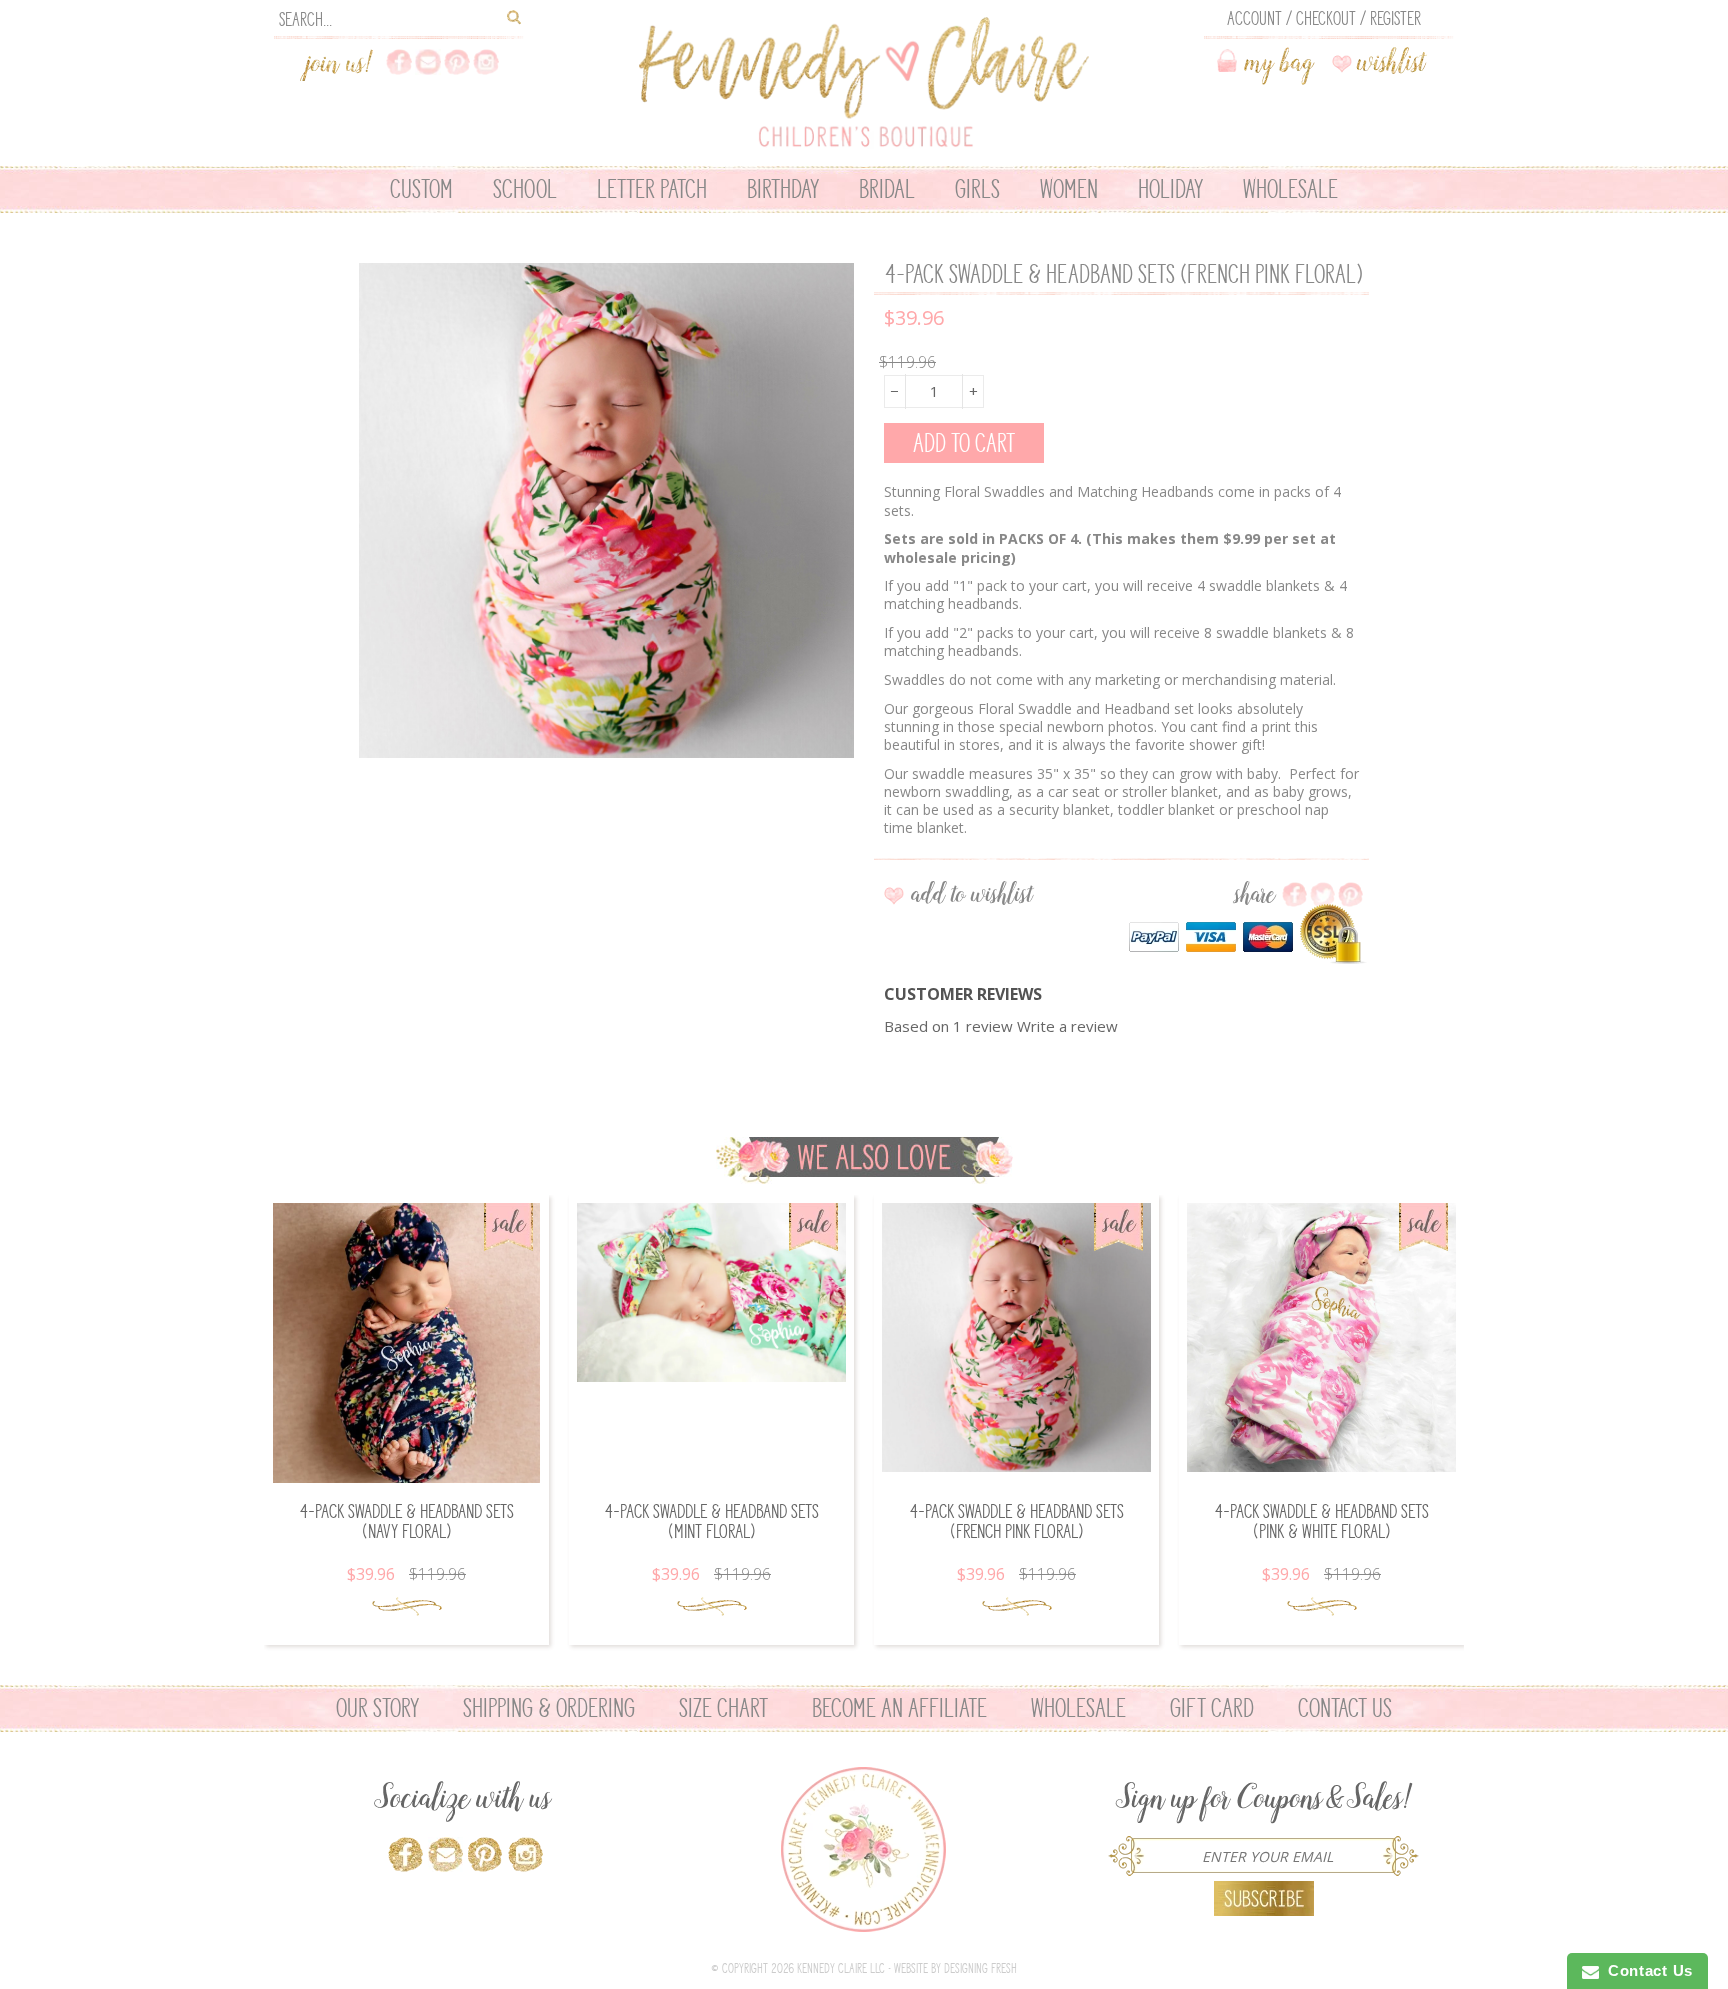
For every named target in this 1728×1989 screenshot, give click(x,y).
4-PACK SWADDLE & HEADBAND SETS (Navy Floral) (406, 1521)
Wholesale (1078, 1708)
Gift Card (1212, 1708)
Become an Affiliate (899, 1708)
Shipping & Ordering (549, 1708)
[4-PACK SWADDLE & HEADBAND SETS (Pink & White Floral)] (1321, 1337)
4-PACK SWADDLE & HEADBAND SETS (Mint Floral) (711, 1521)
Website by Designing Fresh (955, 1968)
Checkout (1326, 18)
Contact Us (1345, 1708)
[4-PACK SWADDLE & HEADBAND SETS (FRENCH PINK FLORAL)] (1016, 1337)
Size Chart (723, 1708)
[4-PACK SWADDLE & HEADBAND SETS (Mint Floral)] (711, 1292)
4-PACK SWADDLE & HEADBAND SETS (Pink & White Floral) (1321, 1521)
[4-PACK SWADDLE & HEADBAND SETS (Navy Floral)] (406, 1343)
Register (1395, 18)
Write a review (1067, 1026)
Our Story (377, 1708)
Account (1254, 18)
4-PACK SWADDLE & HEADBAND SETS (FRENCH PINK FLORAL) (1016, 1521)
